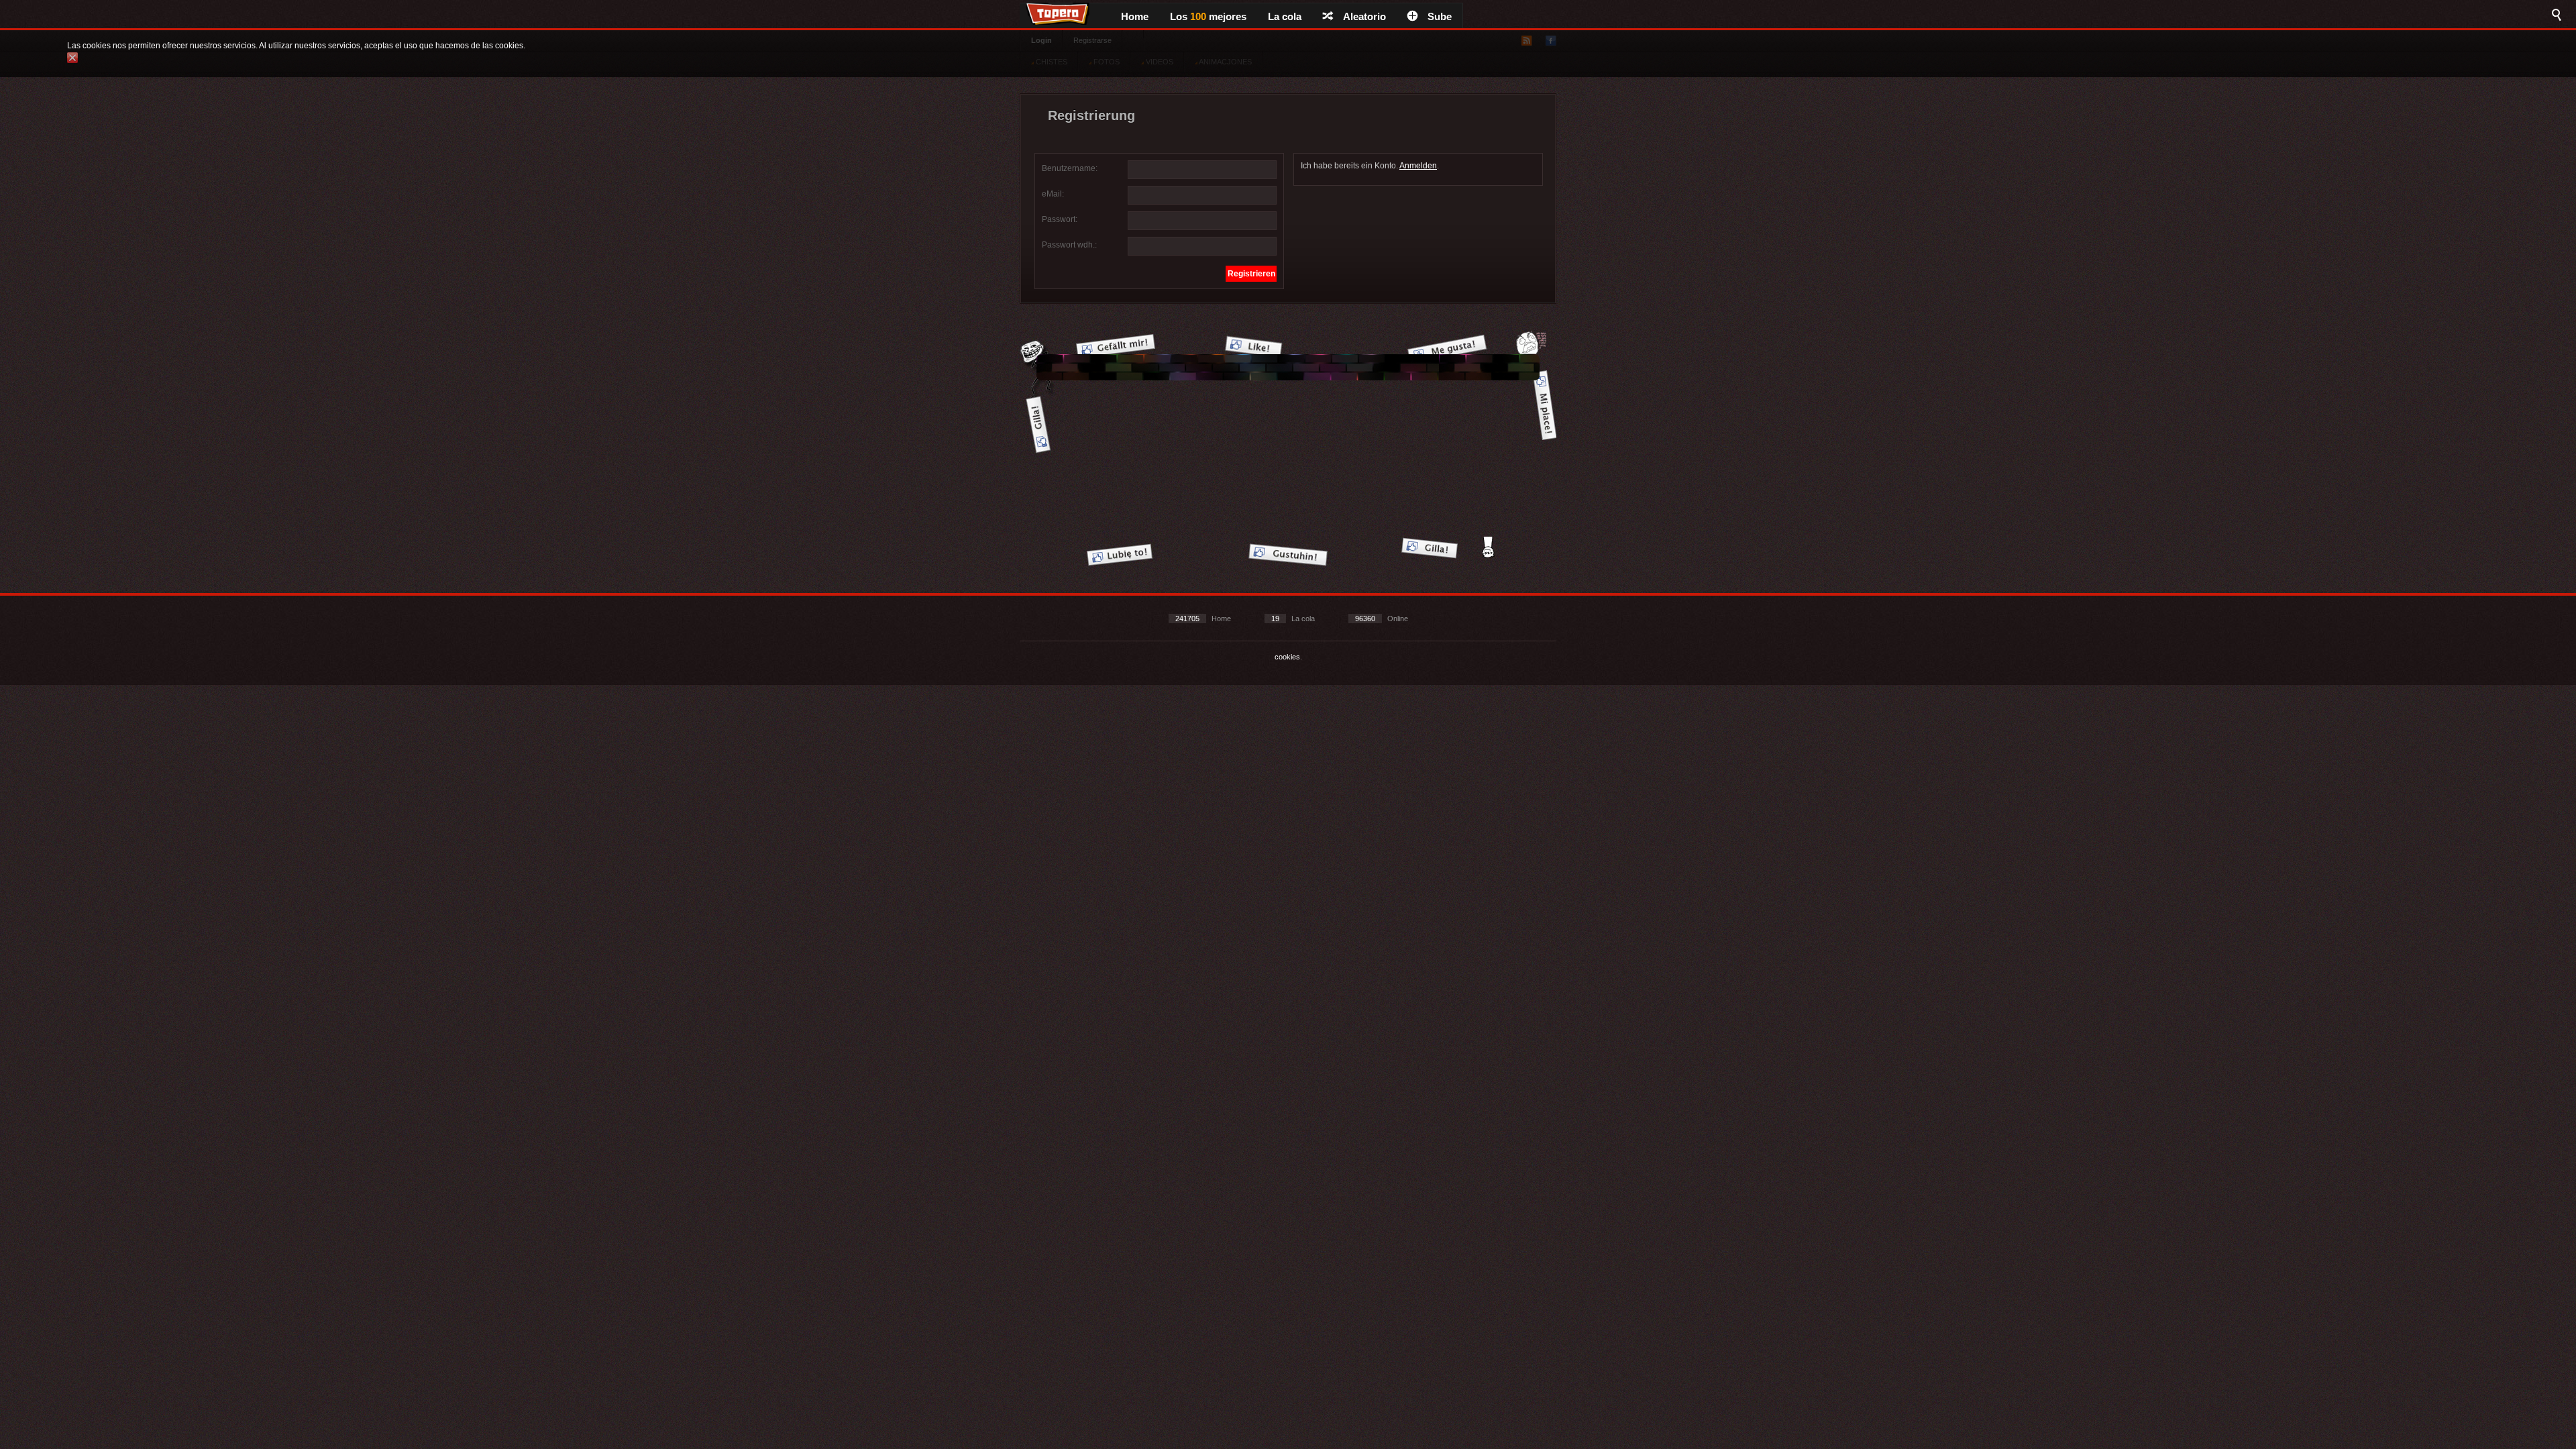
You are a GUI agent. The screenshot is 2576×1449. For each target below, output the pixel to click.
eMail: (1053, 194)
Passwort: (1060, 219)
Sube (1440, 16)
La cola (1285, 16)
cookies (1287, 657)
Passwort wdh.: (1069, 245)
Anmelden (1418, 166)
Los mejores (1208, 16)
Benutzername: (1070, 168)
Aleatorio (1364, 16)
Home (1135, 16)
